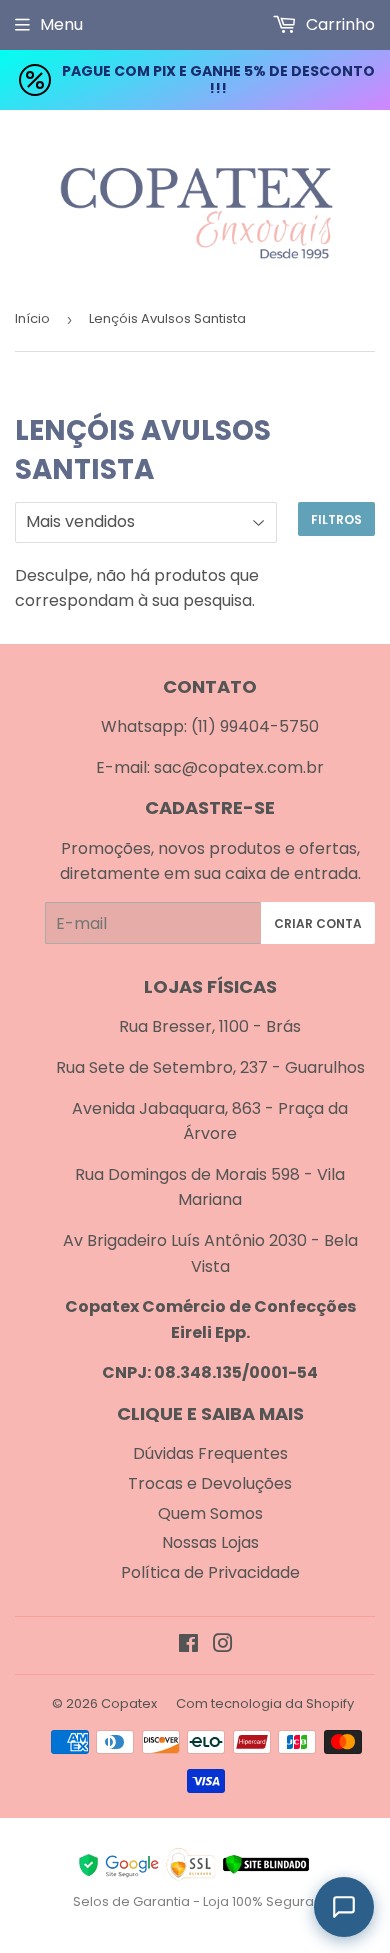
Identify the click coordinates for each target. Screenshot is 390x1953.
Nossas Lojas (210, 1542)
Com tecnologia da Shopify (265, 1703)
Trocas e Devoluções (210, 1483)
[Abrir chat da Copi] (344, 1907)
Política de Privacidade (210, 1572)
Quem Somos (210, 1513)
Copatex (129, 1703)
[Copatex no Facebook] (188, 1645)
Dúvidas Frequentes (210, 1453)
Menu (61, 24)
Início (32, 318)
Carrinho (338, 24)
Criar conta (318, 923)
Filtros (336, 519)
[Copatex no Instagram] (223, 1645)
